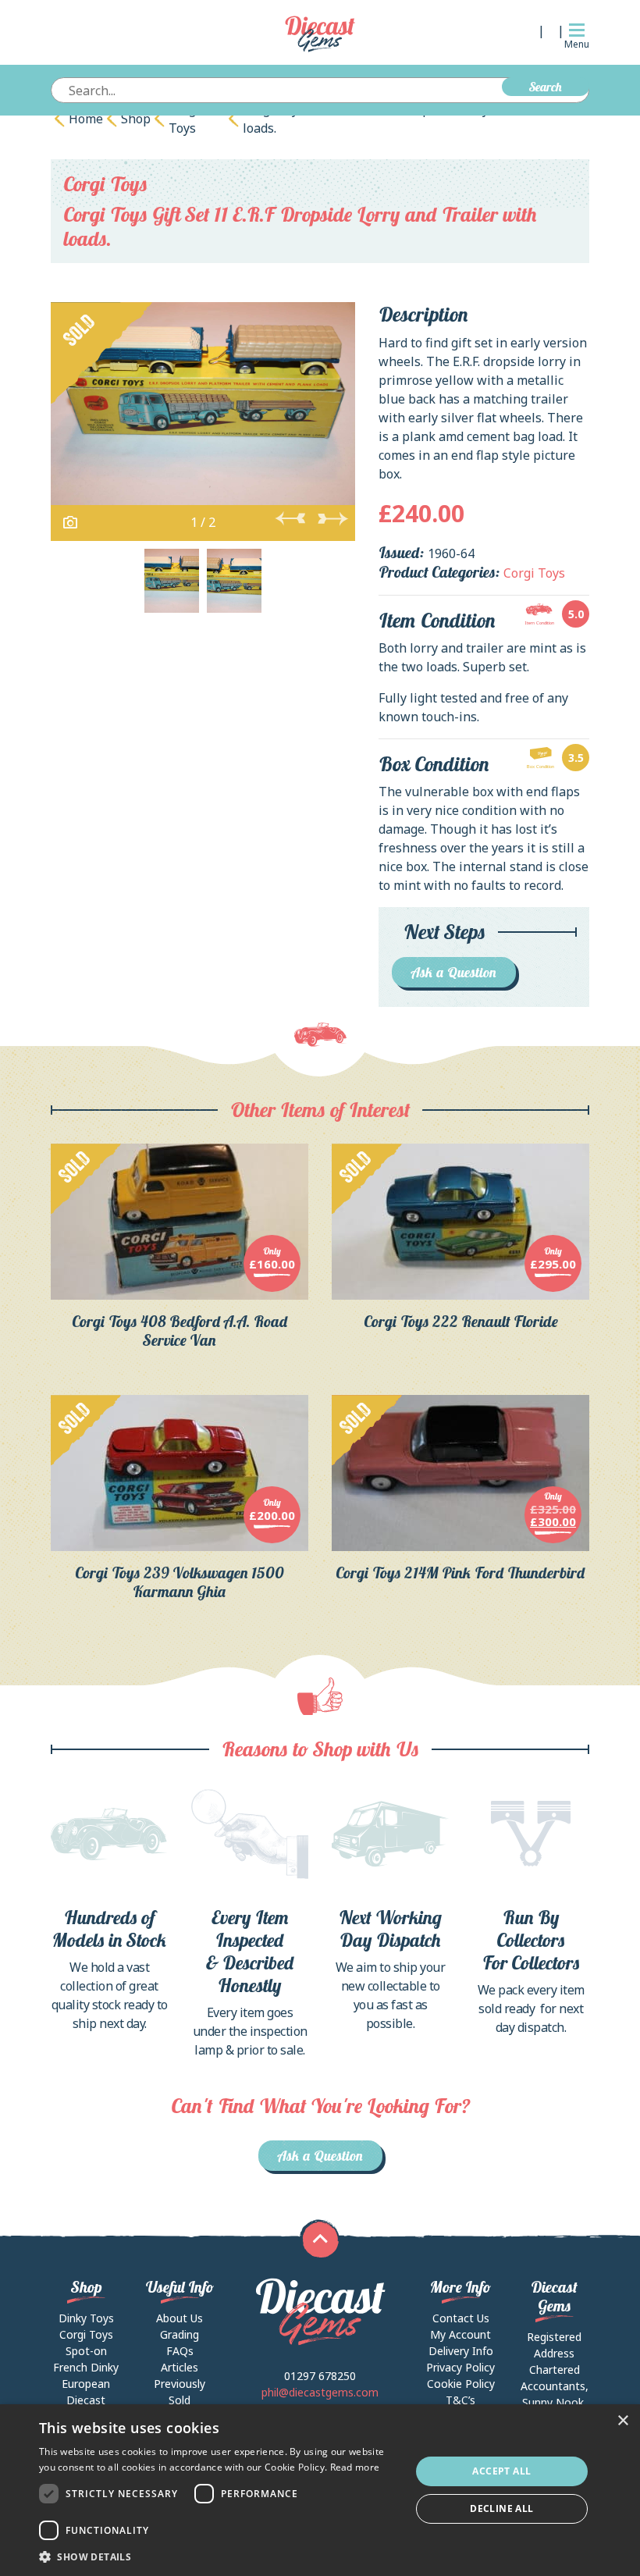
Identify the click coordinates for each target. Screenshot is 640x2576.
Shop (136, 119)
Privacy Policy (460, 2367)
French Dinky (86, 2367)
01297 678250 (320, 2376)
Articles (180, 2367)
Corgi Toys (184, 119)
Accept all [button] (501, 2471)
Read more (355, 2467)
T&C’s (460, 2400)
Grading (180, 2334)
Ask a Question (454, 972)
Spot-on (86, 2351)
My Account (460, 2334)
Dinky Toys (86, 2318)
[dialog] (320, 2490)
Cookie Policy (461, 2384)
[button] (219, 2556)
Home (86, 119)
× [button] (622, 2421)
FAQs (180, 2351)
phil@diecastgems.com (320, 2392)
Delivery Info (461, 2351)
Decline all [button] (501, 2508)
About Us (180, 2318)
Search (546, 87)
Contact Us (461, 2318)
